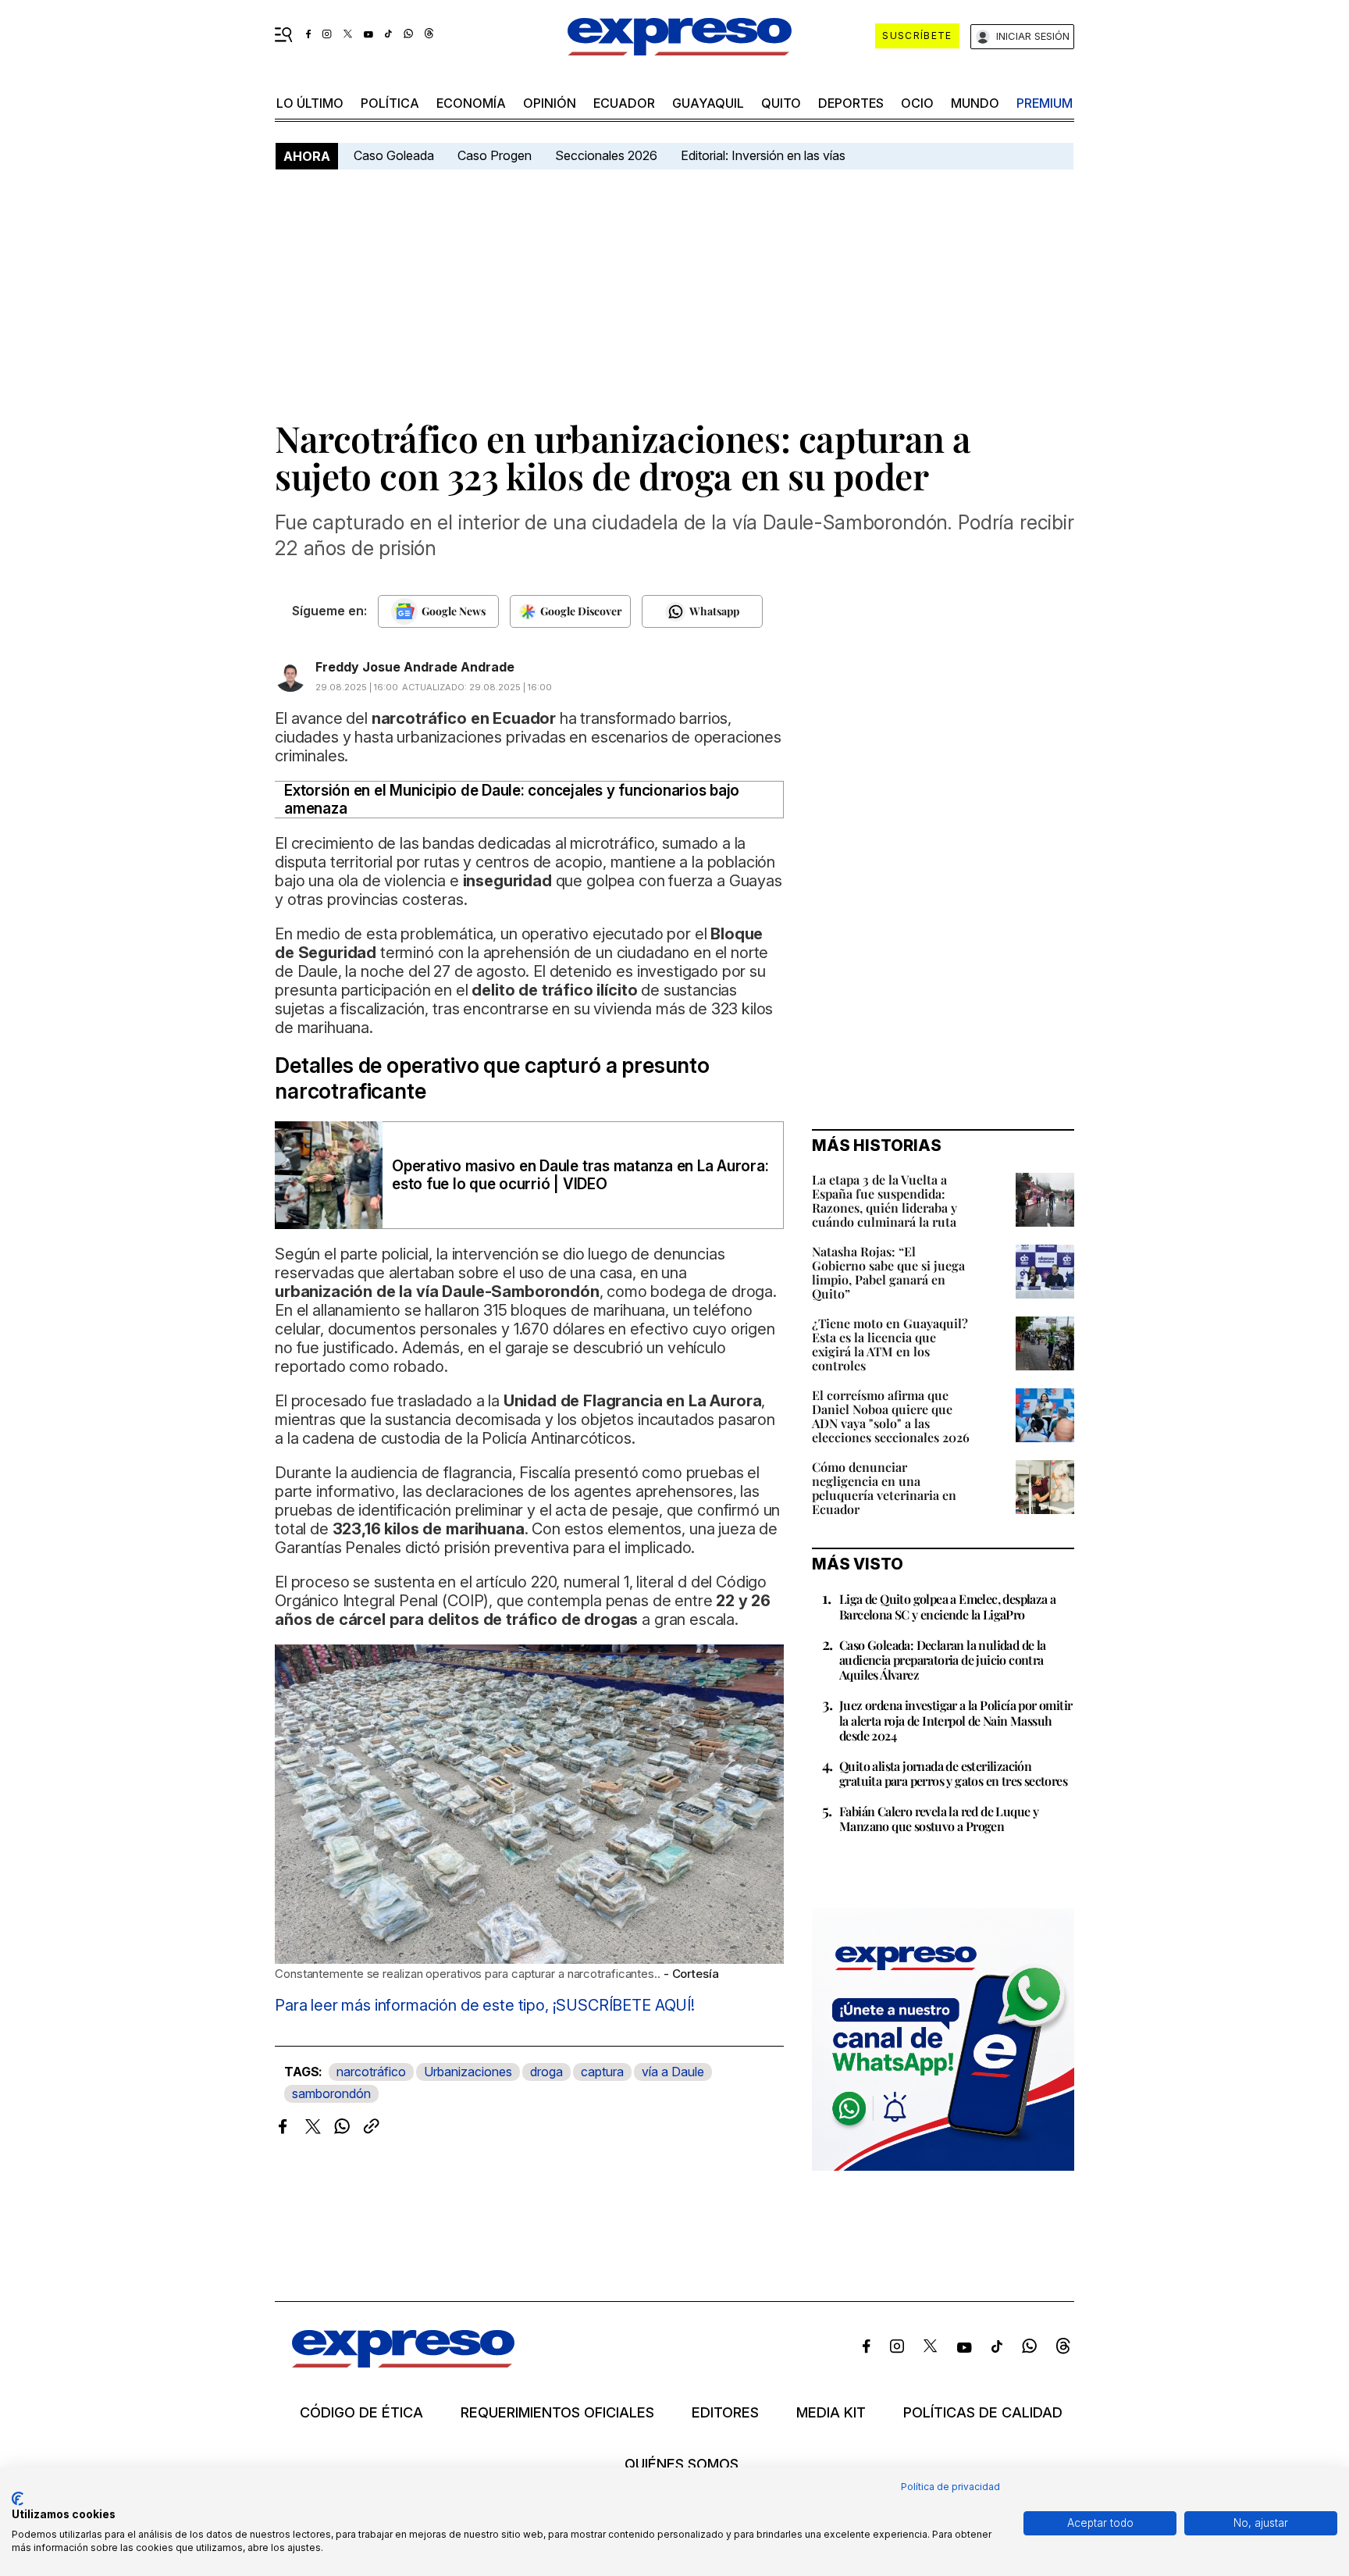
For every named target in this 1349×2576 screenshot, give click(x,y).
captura (602, 2072)
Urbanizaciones (468, 2072)
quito (781, 103)
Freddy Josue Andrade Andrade (415, 667)
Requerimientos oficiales (557, 2413)
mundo (975, 103)
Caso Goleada (394, 155)
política (390, 103)
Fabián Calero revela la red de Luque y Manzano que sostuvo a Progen (939, 1819)
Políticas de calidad (983, 2413)
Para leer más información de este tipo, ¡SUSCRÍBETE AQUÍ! (485, 2005)
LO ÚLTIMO (310, 103)
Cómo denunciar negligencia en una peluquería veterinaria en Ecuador (884, 1488)
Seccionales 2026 (606, 155)
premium (1045, 103)
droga (546, 2072)
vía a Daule (673, 2072)
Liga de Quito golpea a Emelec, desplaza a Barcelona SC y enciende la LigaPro (947, 1606)
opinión (550, 103)
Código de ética (361, 2413)
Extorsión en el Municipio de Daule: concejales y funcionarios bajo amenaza (512, 800)
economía (471, 103)
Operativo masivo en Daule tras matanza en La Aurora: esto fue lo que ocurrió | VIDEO (580, 1175)
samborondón (331, 2093)
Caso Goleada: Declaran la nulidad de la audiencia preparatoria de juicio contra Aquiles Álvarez (943, 1660)
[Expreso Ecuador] (403, 2362)
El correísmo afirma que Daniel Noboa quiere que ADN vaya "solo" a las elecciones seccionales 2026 (891, 1416)
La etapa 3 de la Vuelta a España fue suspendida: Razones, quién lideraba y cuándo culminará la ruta (885, 1201)
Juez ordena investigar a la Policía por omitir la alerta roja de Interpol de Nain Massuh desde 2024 (956, 1720)
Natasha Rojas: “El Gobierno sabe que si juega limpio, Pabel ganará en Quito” (888, 1272)
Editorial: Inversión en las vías (763, 155)
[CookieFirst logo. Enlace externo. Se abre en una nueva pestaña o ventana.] (18, 2499)
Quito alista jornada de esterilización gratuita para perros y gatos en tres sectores (953, 1773)
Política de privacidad (950, 2487)
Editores (725, 2413)
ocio (917, 103)
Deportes (851, 103)
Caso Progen (495, 155)
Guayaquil (708, 103)
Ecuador (624, 103)
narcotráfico (371, 2072)
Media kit (831, 2413)
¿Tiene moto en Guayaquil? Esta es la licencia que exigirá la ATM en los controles (890, 1344)
